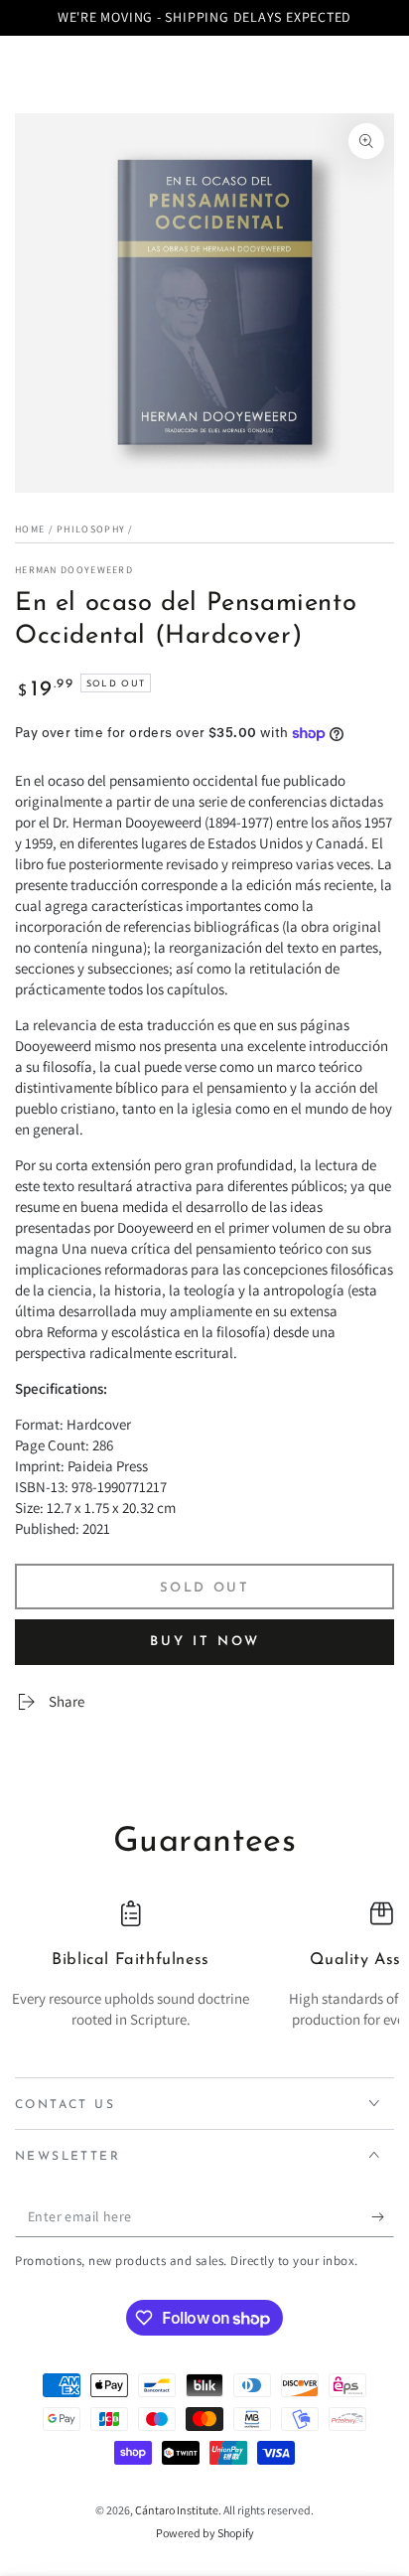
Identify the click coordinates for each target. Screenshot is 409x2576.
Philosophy (91, 529)
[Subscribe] (383, 2217)
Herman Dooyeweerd (74, 570)
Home (30, 529)
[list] (204, 1975)
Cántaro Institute (177, 2510)
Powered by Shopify (205, 2533)
